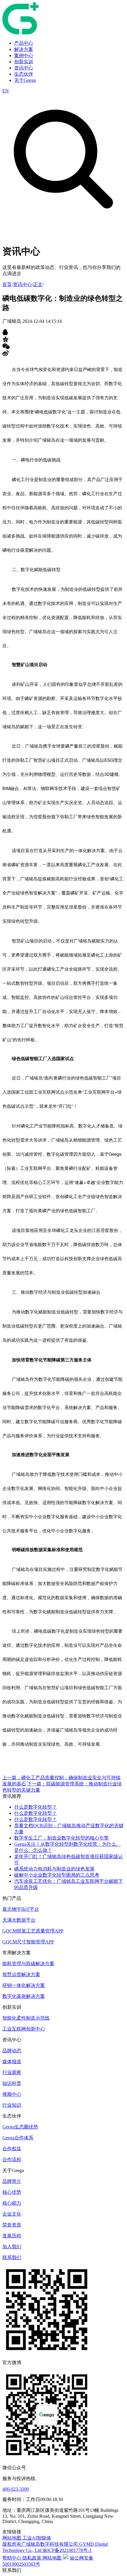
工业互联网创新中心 (24, 2029)
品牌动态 (12, 2051)
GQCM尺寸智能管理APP (28, 1942)
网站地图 (12, 2538)
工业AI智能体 (37, 2538)
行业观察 (12, 2072)
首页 (7, 284)
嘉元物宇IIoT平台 (21, 1909)
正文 (38, 284)
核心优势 (12, 2192)
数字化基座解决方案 (24, 1996)
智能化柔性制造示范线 (26, 2018)
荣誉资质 (12, 2225)
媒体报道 (12, 2062)
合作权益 (12, 2149)
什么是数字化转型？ (35, 1807)
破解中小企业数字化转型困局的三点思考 (57, 1875)
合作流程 (12, 2160)
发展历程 (12, 2236)
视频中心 (12, 2094)
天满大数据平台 (19, 1920)
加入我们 (12, 2247)
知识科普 (12, 2083)
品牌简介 (12, 2181)
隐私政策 (32, 2558)
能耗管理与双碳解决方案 (28, 1964)
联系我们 (12, 2257)
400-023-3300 (16, 2489)
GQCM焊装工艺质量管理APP (33, 1931)
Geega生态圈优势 (20, 2127)
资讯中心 (22, 284)
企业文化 (12, 2214)
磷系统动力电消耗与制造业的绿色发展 (54, 1869)
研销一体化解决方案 (24, 1985)
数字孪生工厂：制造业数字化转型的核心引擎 (61, 1838)
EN (6, 91)
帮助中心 (12, 2558)
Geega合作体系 (18, 2138)
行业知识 (12, 2105)
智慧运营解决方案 (21, 1974)
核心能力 (12, 2203)
